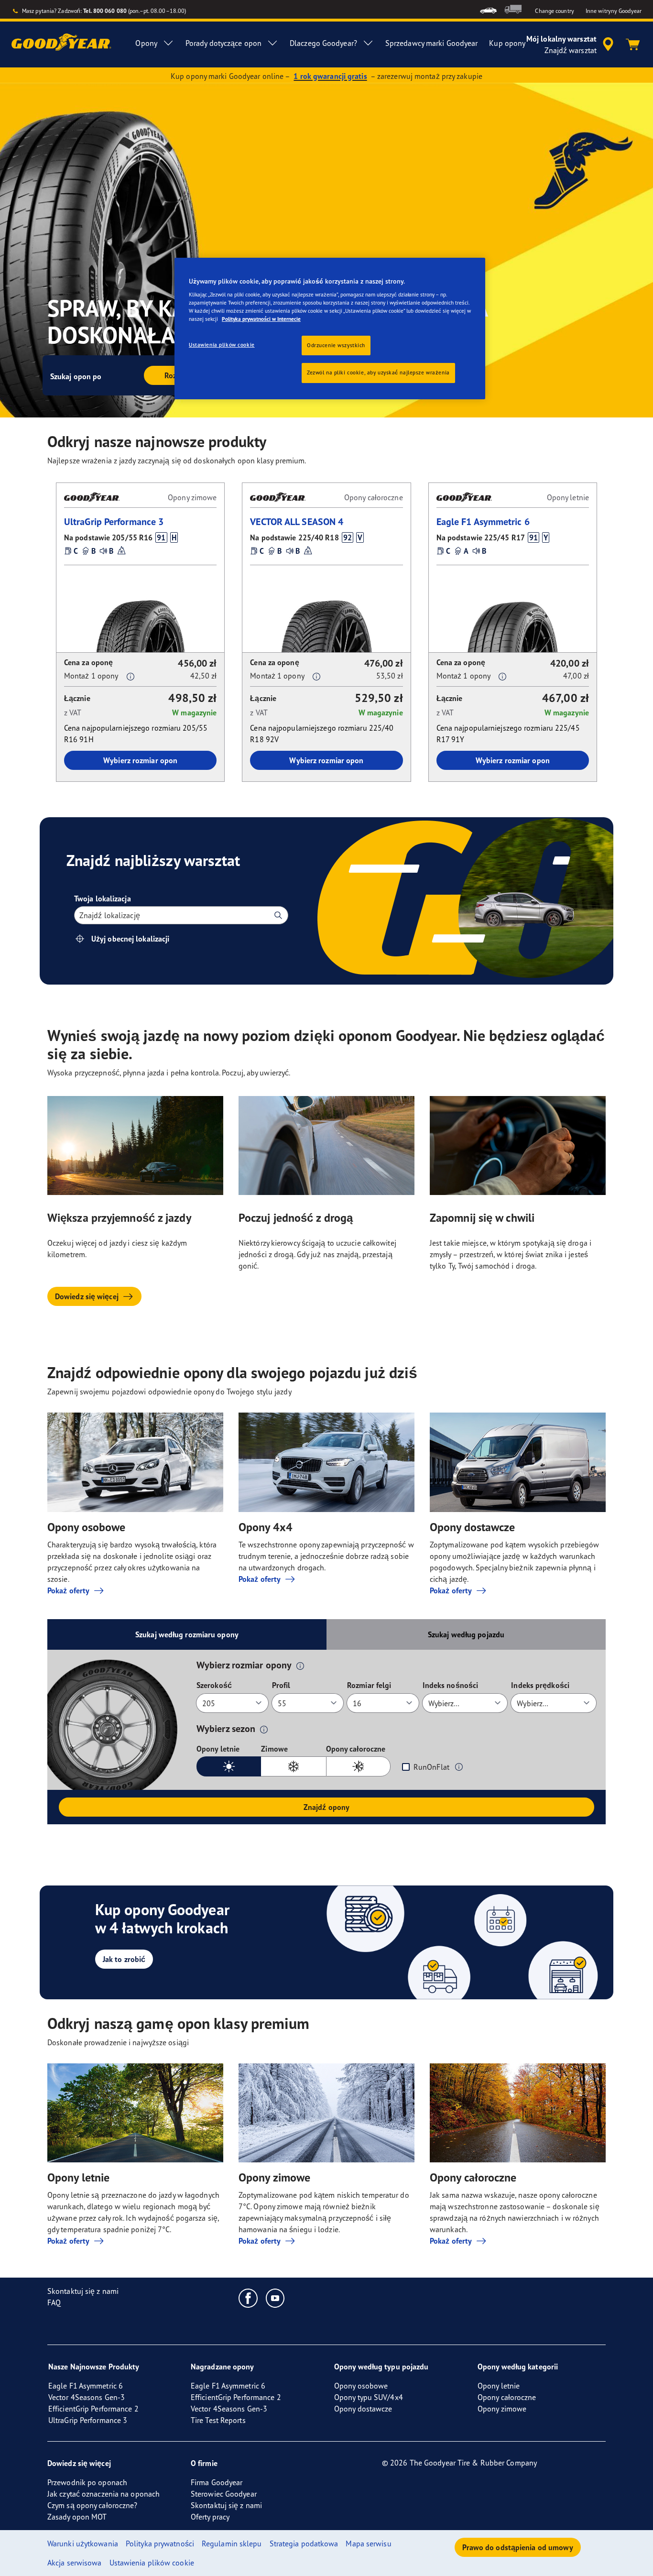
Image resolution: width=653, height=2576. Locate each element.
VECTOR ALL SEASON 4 (297, 521)
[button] (161, 537)
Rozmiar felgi (369, 1685)
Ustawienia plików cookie (222, 345)
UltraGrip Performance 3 (114, 521)
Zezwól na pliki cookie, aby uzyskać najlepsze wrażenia (378, 373)
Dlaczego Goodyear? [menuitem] (323, 43)
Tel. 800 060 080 (105, 11)
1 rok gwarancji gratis (330, 76)
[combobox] (80, 915)
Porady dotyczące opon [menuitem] (223, 43)
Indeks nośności (451, 1685)
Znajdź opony (326, 1807)
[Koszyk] (633, 44)
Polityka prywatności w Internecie (261, 319)
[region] (330, 329)
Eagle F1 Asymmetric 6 (483, 521)
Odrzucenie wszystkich (336, 345)
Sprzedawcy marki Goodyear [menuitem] (432, 43)
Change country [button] (554, 11)
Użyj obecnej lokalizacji (130, 939)
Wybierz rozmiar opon (140, 760)
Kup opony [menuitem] (507, 43)
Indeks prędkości (540, 1685)
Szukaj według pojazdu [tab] (466, 1634)
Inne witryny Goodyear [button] (614, 11)
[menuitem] (488, 9)
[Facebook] (248, 2298)
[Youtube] (276, 2298)
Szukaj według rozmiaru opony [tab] (187, 1634)
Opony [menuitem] (146, 43)
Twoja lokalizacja (103, 899)
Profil (281, 1685)
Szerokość (214, 1685)
